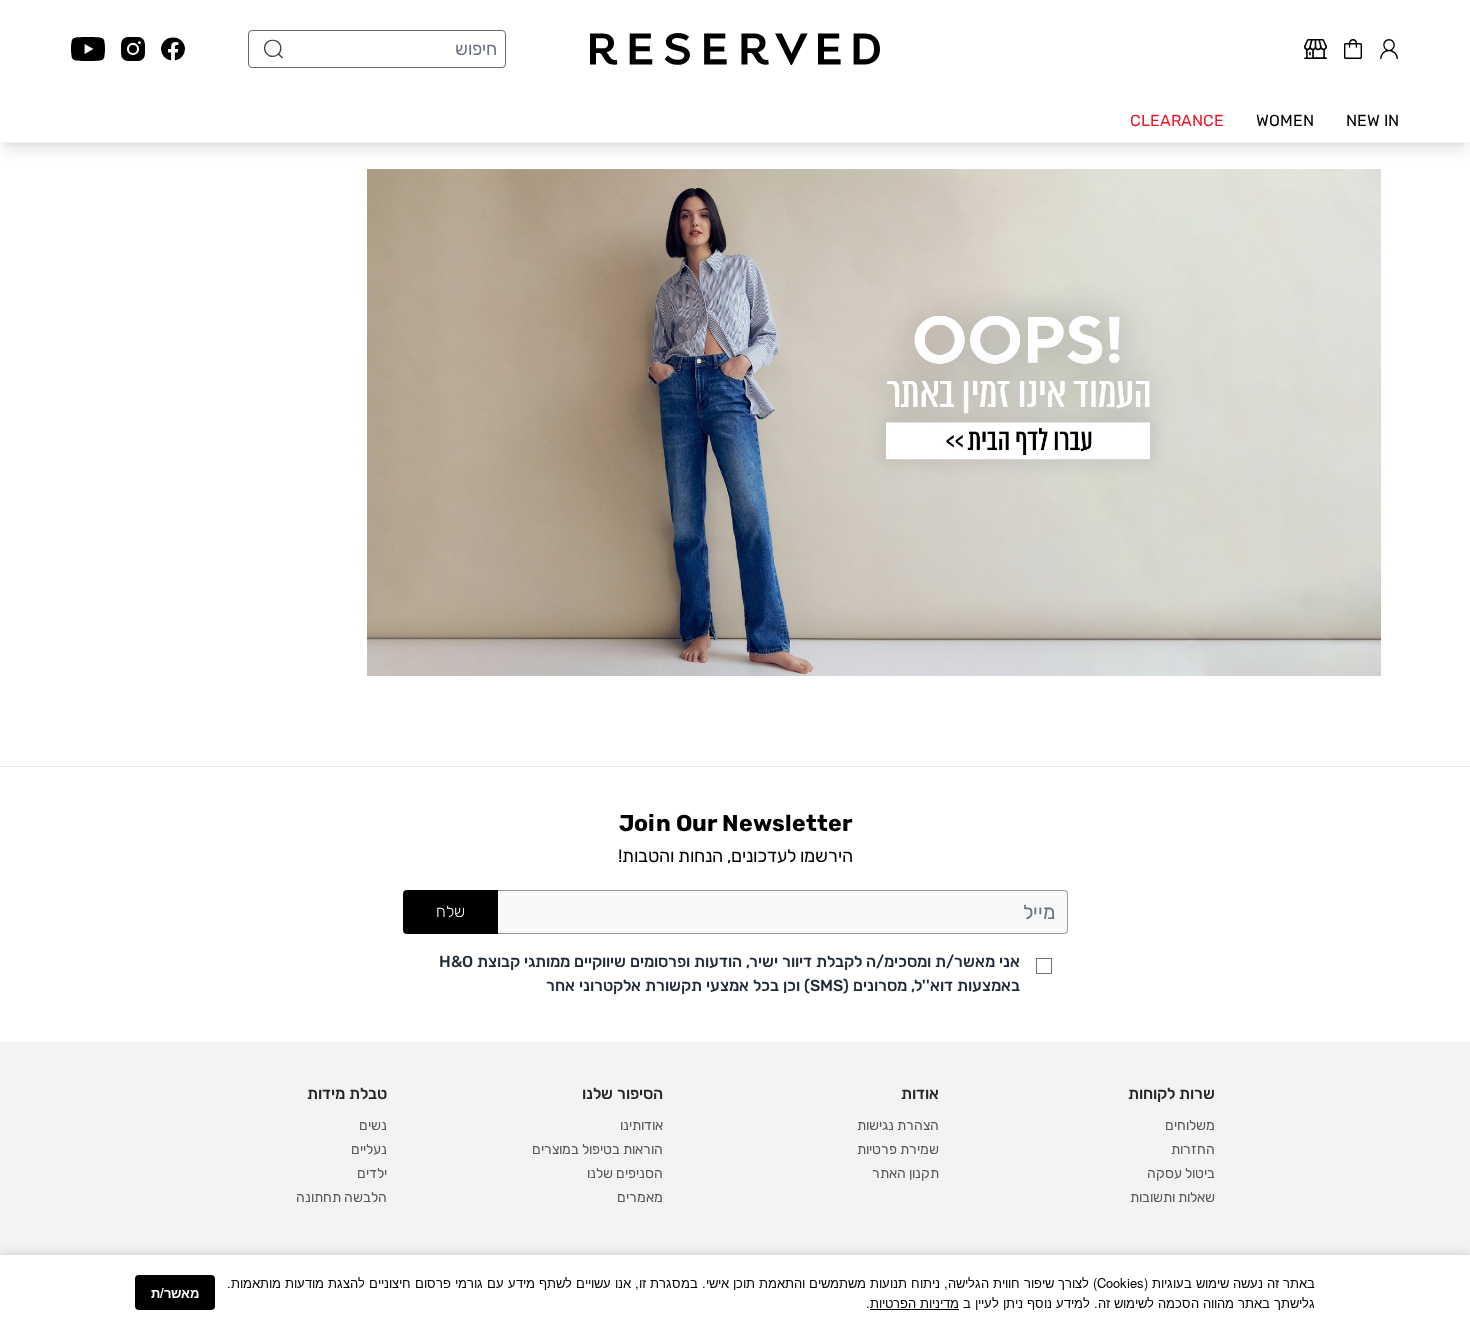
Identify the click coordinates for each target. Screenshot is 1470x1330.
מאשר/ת (175, 1292)
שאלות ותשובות (1172, 1197)
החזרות (1193, 1149)
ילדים (372, 1173)
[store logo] (735, 49)
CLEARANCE (1177, 120)
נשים (373, 1125)
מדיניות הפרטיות (914, 1302)
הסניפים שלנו (625, 1173)
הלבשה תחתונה (341, 1197)
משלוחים (1190, 1125)
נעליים (369, 1149)
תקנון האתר (905, 1173)
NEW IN (1372, 120)
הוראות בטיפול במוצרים (597, 1149)
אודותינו (641, 1125)
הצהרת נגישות (898, 1125)
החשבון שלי (1389, 46)
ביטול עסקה (1181, 1173)
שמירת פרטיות (898, 1149)
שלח (450, 911)
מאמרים (640, 1197)
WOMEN (1285, 120)
